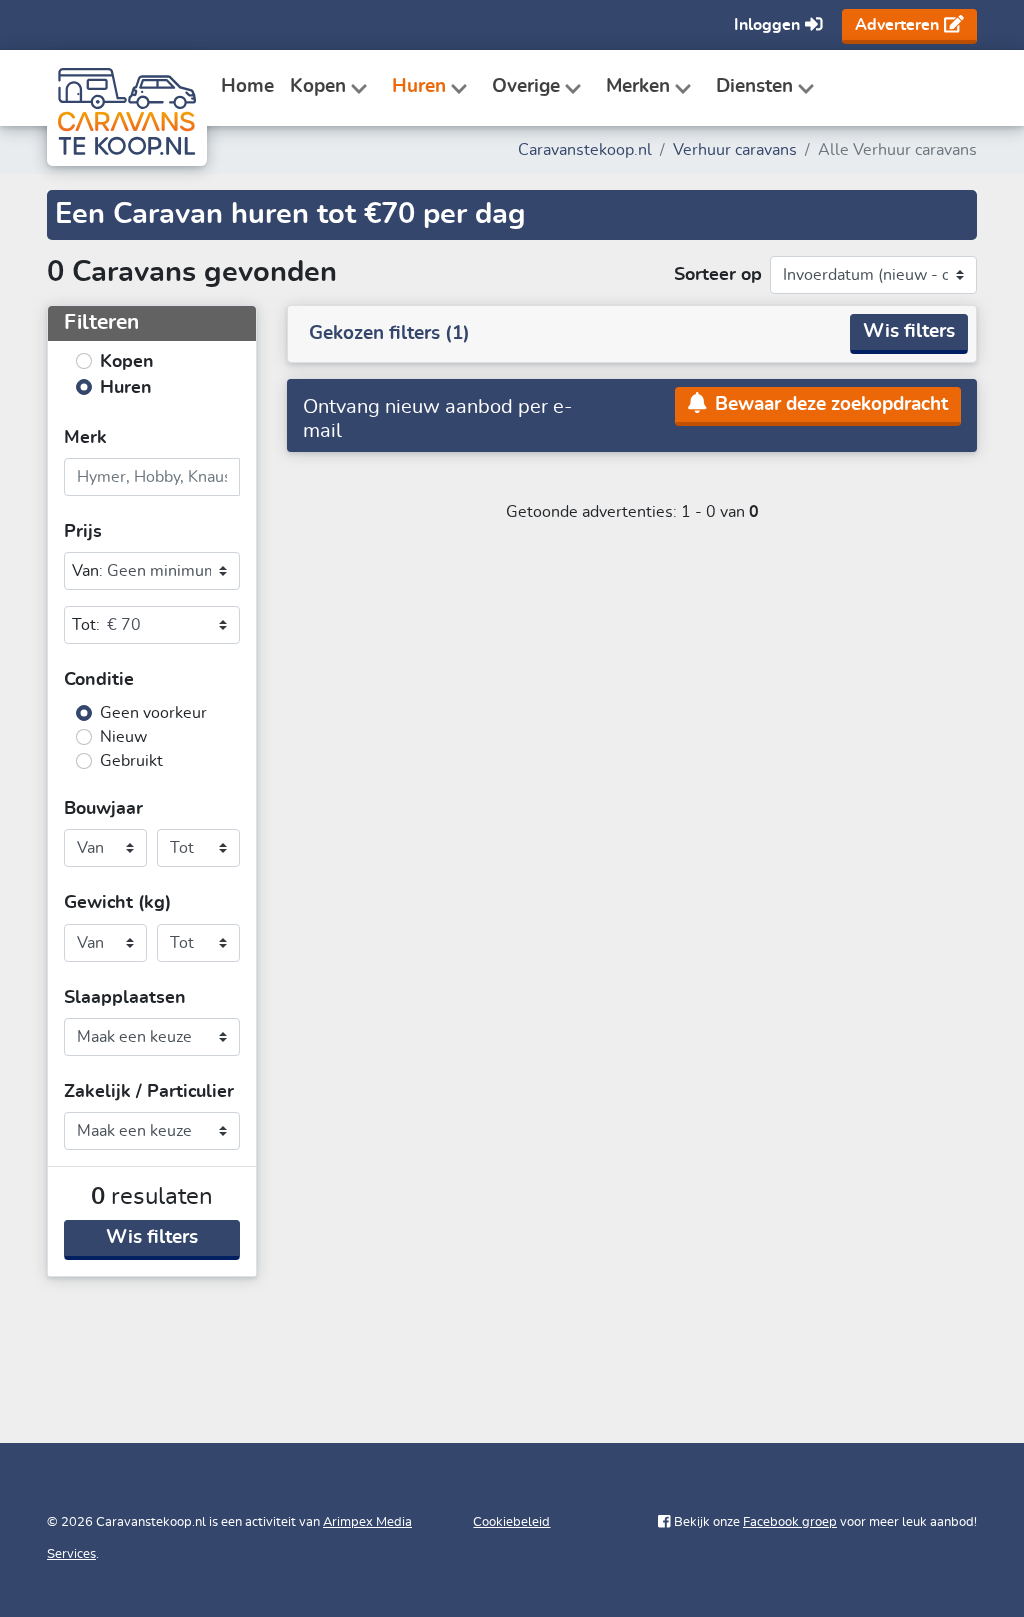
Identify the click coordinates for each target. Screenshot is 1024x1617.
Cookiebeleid (511, 1522)
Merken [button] (638, 86)
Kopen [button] (318, 86)
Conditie (99, 680)
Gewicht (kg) (117, 903)
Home (247, 86)
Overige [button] (526, 86)
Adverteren (897, 25)
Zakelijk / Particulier (149, 1092)
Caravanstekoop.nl (585, 150)
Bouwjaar (103, 809)
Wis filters (152, 1237)
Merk (85, 438)
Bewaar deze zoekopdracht (829, 404)
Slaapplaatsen (125, 998)
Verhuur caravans (735, 150)
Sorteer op (718, 275)
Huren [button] (419, 86)
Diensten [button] (754, 86)
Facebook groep (790, 1522)
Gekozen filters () (389, 333)
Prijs (83, 532)
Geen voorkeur (153, 713)
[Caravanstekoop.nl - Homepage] (122, 88)
